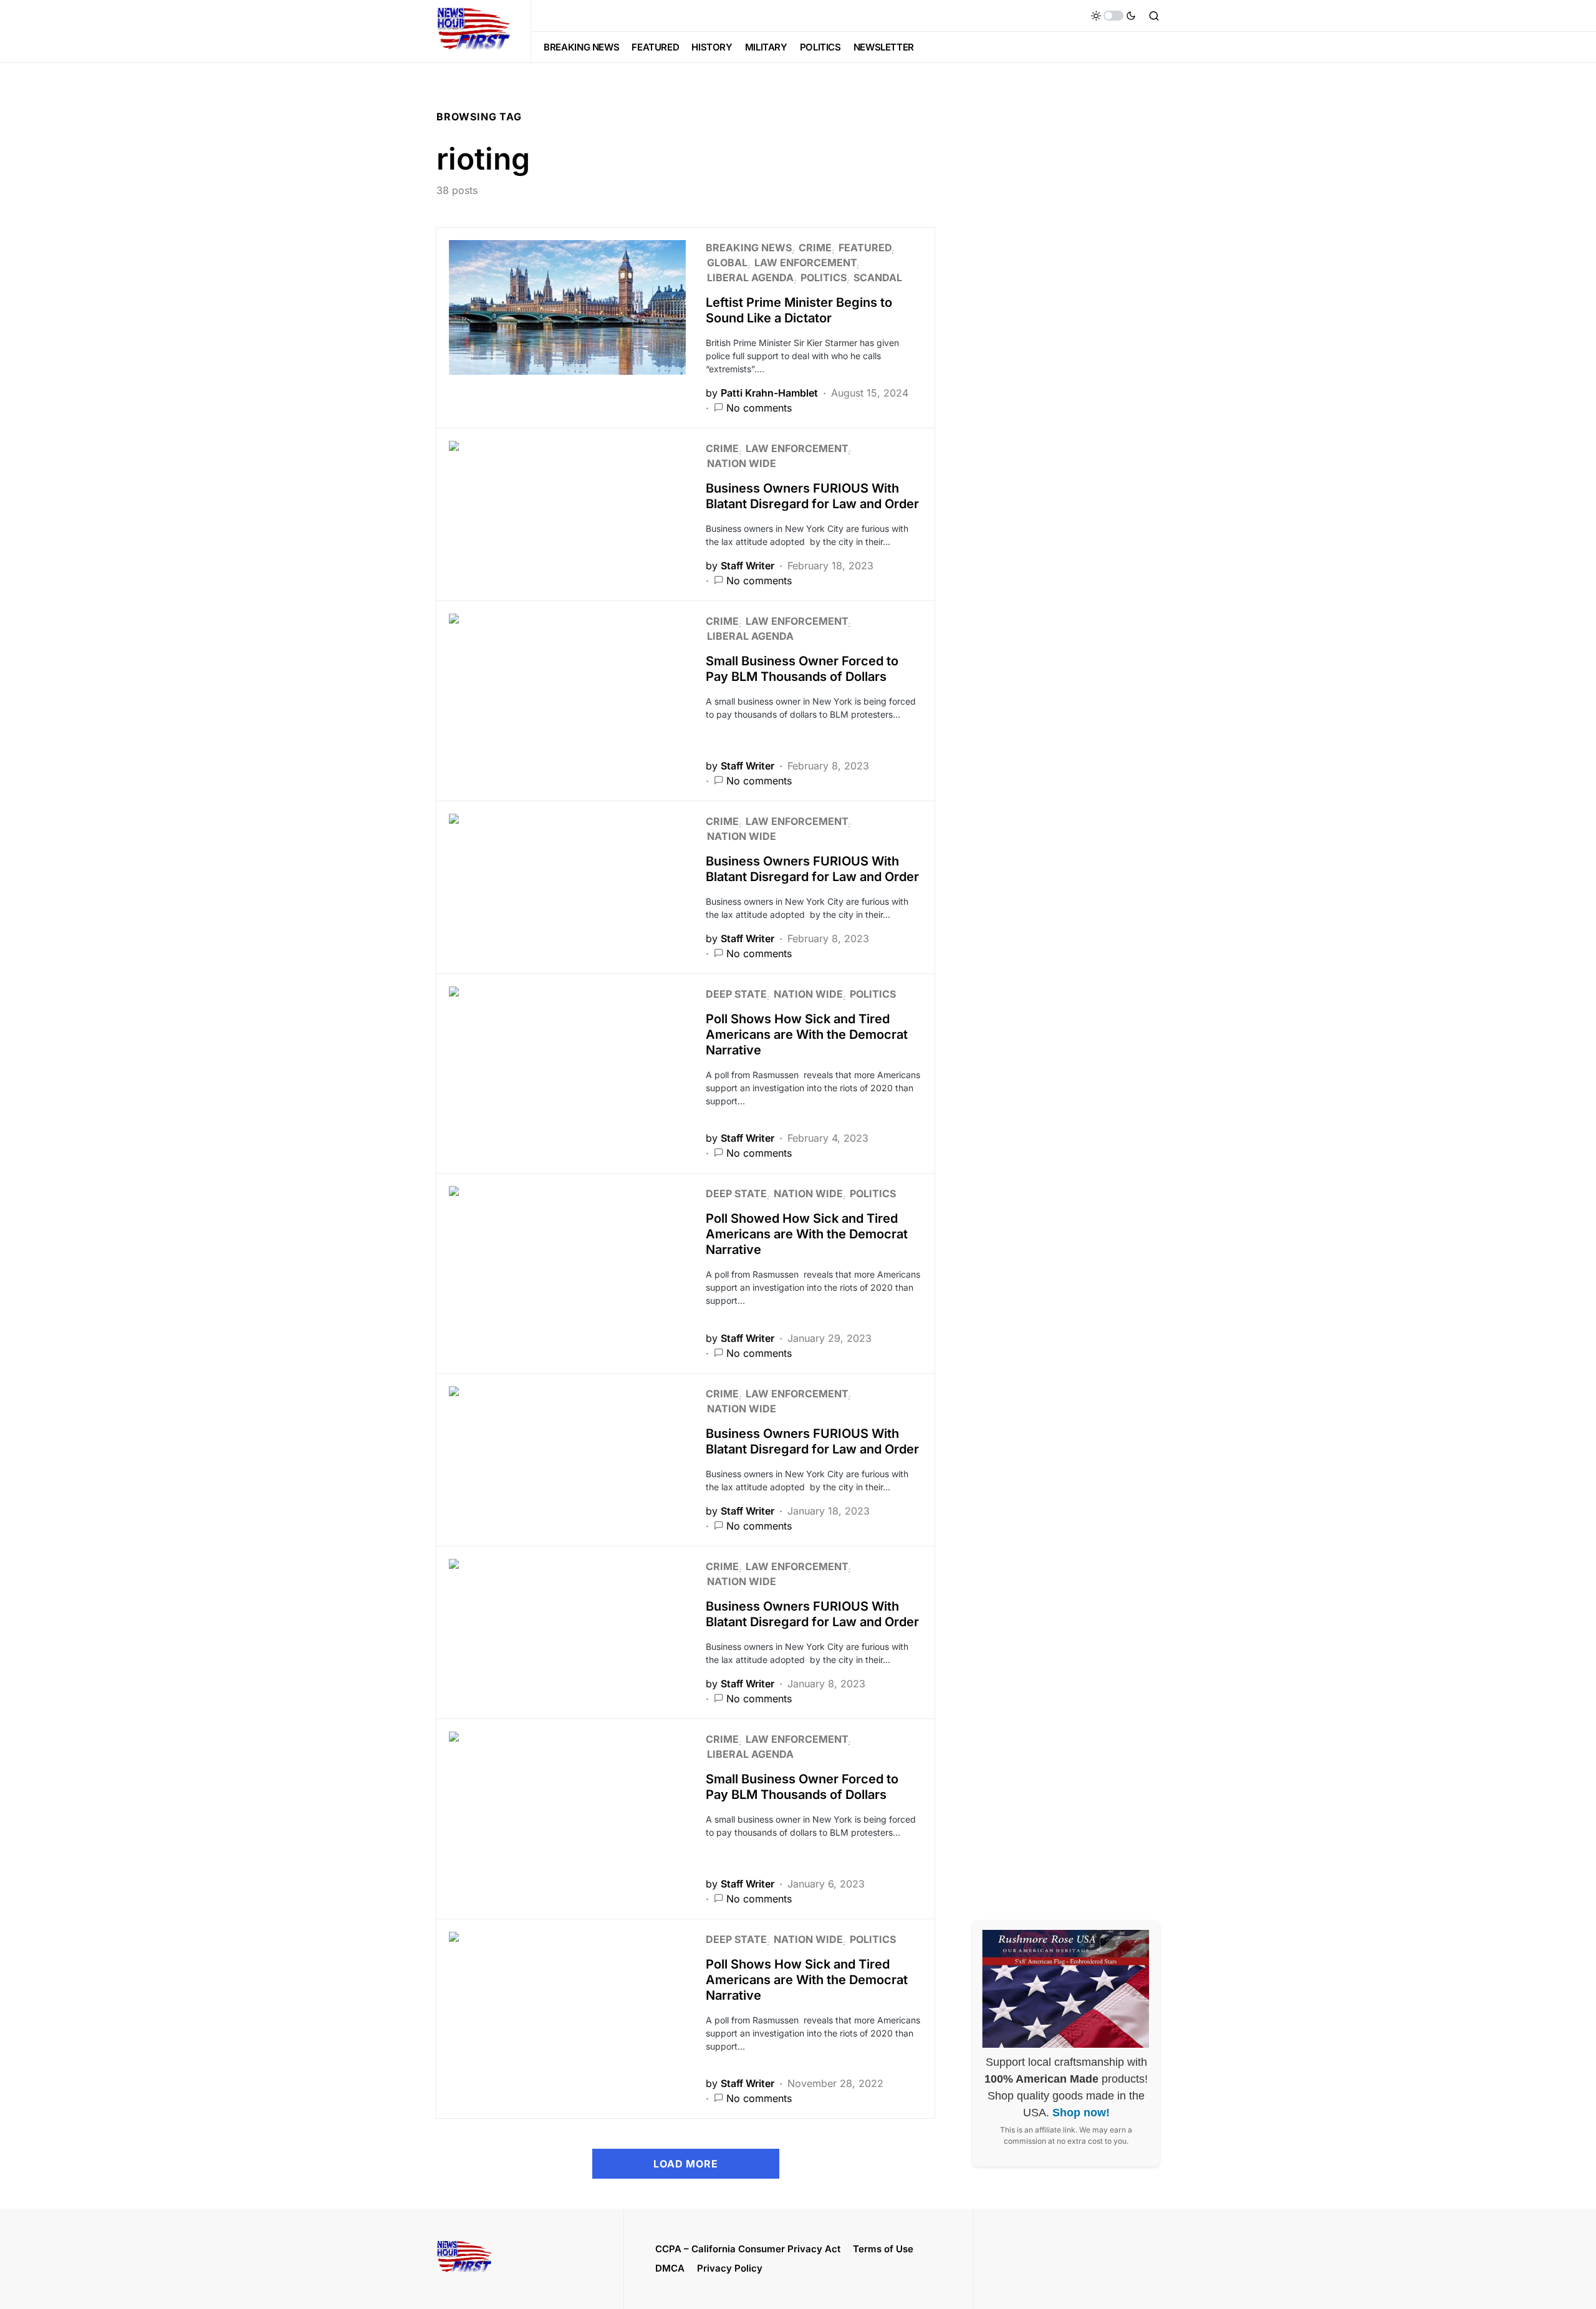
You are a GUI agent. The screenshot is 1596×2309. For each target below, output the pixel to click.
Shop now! (1081, 2113)
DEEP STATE (736, 994)
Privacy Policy (730, 2268)
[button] (1113, 16)
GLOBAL (727, 263)
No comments (759, 408)
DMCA (670, 2268)
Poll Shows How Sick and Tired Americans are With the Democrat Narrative (807, 1034)
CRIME (815, 248)
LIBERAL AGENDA (750, 277)
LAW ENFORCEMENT (805, 263)
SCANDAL (878, 277)
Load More (685, 2164)
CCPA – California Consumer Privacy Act (748, 2249)
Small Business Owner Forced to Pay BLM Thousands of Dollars (802, 669)
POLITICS (824, 277)
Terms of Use (883, 2249)
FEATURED (865, 248)
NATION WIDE (742, 463)
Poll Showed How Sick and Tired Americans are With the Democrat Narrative (807, 1234)
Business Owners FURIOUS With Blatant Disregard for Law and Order (812, 496)
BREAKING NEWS (749, 248)
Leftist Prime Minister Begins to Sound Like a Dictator (799, 310)
